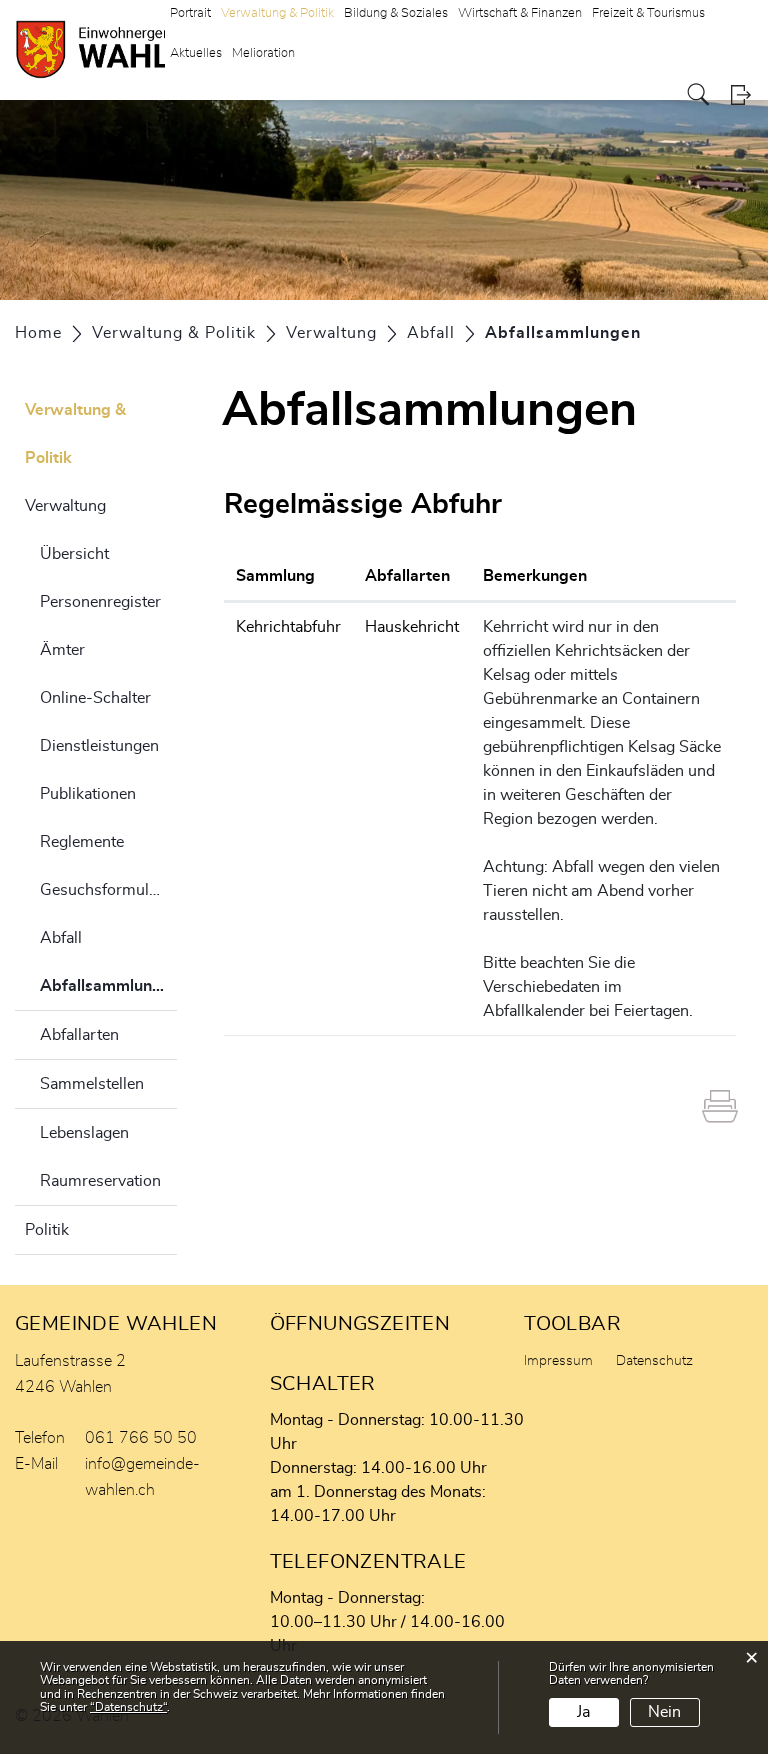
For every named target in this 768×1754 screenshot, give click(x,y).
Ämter (62, 650)
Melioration (263, 53)
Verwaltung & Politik (75, 434)
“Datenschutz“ (128, 1707)
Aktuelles (196, 53)
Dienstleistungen (99, 746)
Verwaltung (65, 506)
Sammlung (275, 576)
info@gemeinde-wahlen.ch (142, 1477)
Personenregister (100, 602)
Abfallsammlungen (108, 994)
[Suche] (698, 94)
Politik (47, 1230)
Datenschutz (654, 1361)
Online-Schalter (95, 698)
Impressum (558, 1361)
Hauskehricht (412, 627)
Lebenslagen (84, 1133)
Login (740, 94)
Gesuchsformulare (105, 890)
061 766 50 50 (141, 1438)
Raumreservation (100, 1181)
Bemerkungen (535, 576)
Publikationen (88, 794)
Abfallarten (79, 1035)
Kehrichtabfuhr (288, 627)
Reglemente (82, 842)
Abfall (61, 938)
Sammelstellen (92, 1084)
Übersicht (74, 554)
